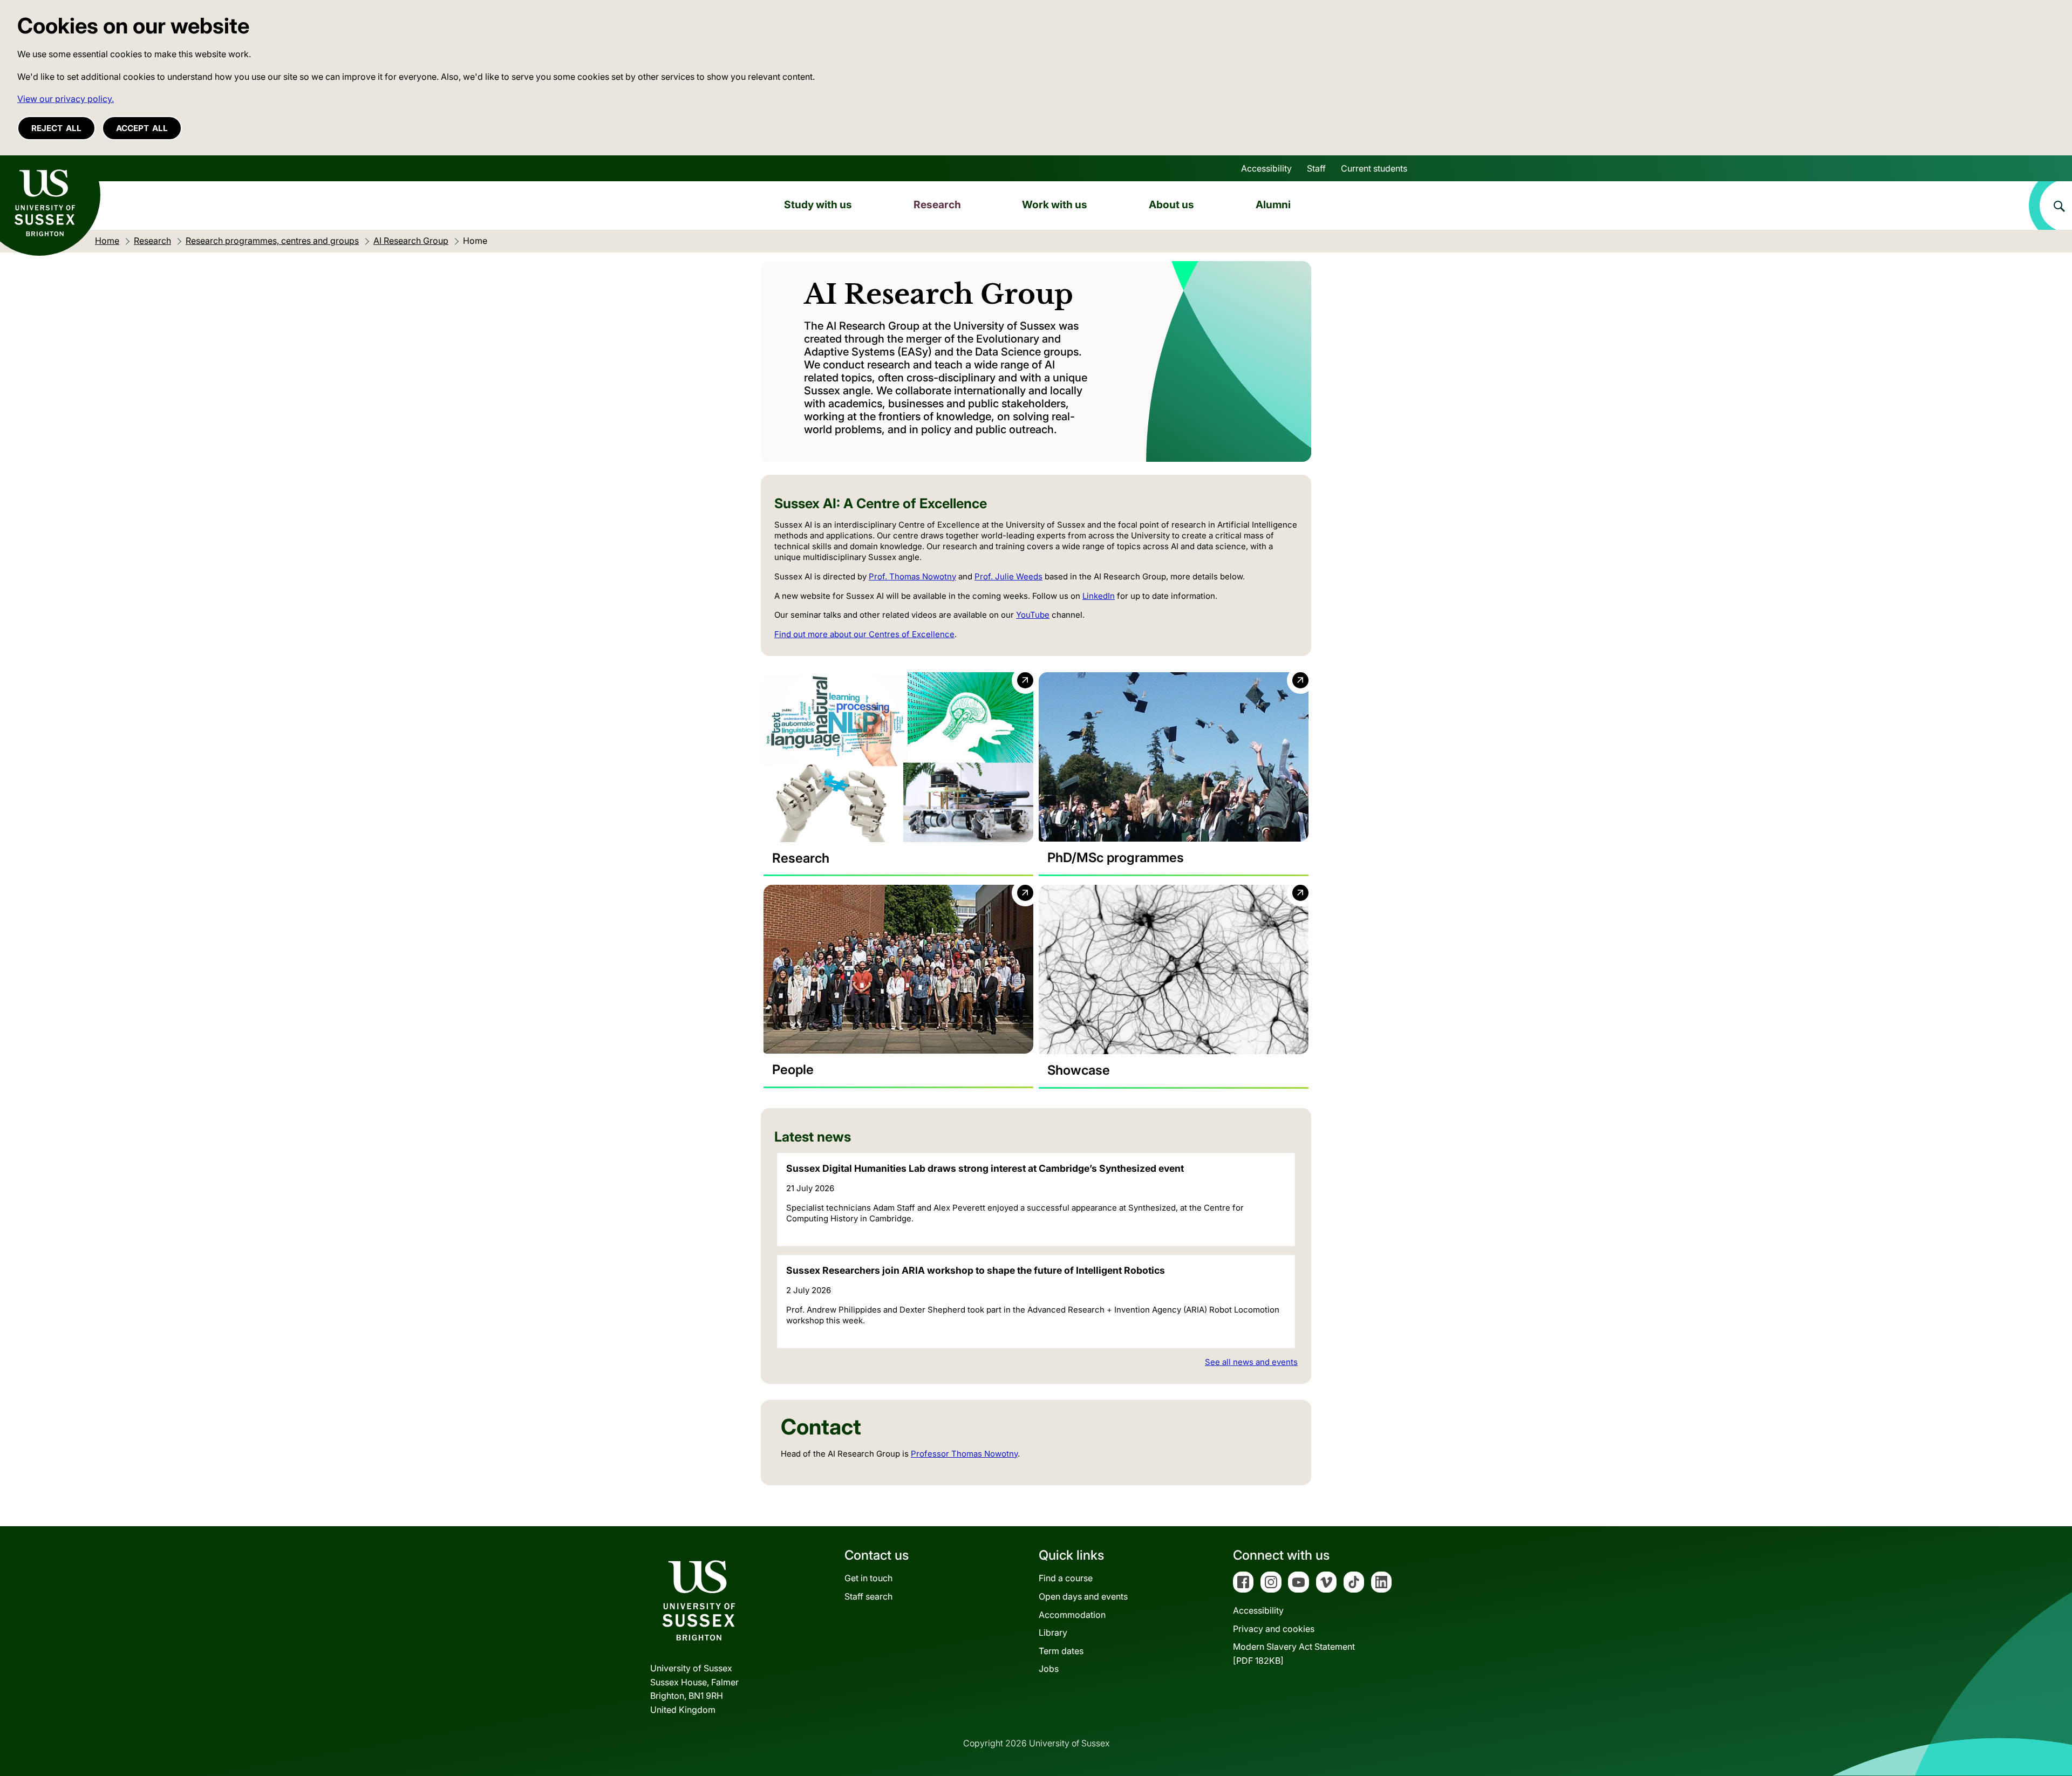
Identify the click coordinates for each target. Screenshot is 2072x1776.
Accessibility (1266, 168)
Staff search (868, 1596)
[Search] (2050, 206)
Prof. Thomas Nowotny (912, 576)
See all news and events (1251, 1362)
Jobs (1049, 1669)
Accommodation (1072, 1615)
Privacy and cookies (1274, 1629)
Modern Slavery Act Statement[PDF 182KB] (1294, 1654)
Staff (1316, 168)
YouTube (1033, 615)
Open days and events (1083, 1596)
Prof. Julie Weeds (1008, 576)
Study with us (818, 204)
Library (1053, 1632)
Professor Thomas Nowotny (964, 1454)
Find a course (1066, 1578)
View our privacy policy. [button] (66, 99)
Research (937, 204)
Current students (1374, 168)
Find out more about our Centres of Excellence (864, 634)
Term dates (1061, 1651)
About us (1171, 204)
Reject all (56, 128)
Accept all (142, 128)
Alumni (1273, 204)
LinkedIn (1099, 596)
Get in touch (868, 1578)
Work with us (1055, 204)
